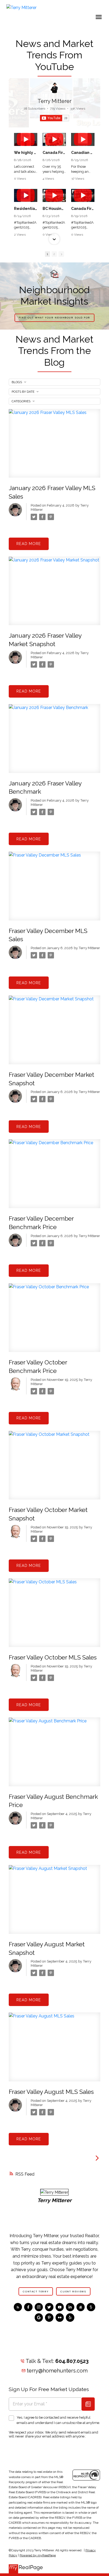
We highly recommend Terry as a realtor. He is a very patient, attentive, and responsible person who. (26, 153)
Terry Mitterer (54, 101)
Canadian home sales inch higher (83, 153)
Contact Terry (36, 2292)
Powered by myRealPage (38, 2555)
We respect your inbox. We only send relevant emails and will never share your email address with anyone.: (53, 2434)
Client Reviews (73, 2292)
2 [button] (54, 254)
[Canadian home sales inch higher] (83, 139)
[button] (54, 133)
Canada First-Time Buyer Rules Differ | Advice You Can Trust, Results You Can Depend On (54, 153)
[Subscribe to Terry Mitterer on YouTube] (54, 118)
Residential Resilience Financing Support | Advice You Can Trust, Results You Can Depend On (26, 209)
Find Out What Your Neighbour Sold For (54, 318)
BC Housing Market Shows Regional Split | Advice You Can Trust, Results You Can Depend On (54, 209)
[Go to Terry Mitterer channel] (54, 88)
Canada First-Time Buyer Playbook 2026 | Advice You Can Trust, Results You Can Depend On (83, 209)
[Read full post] (54, 447)
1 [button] (47, 254)
